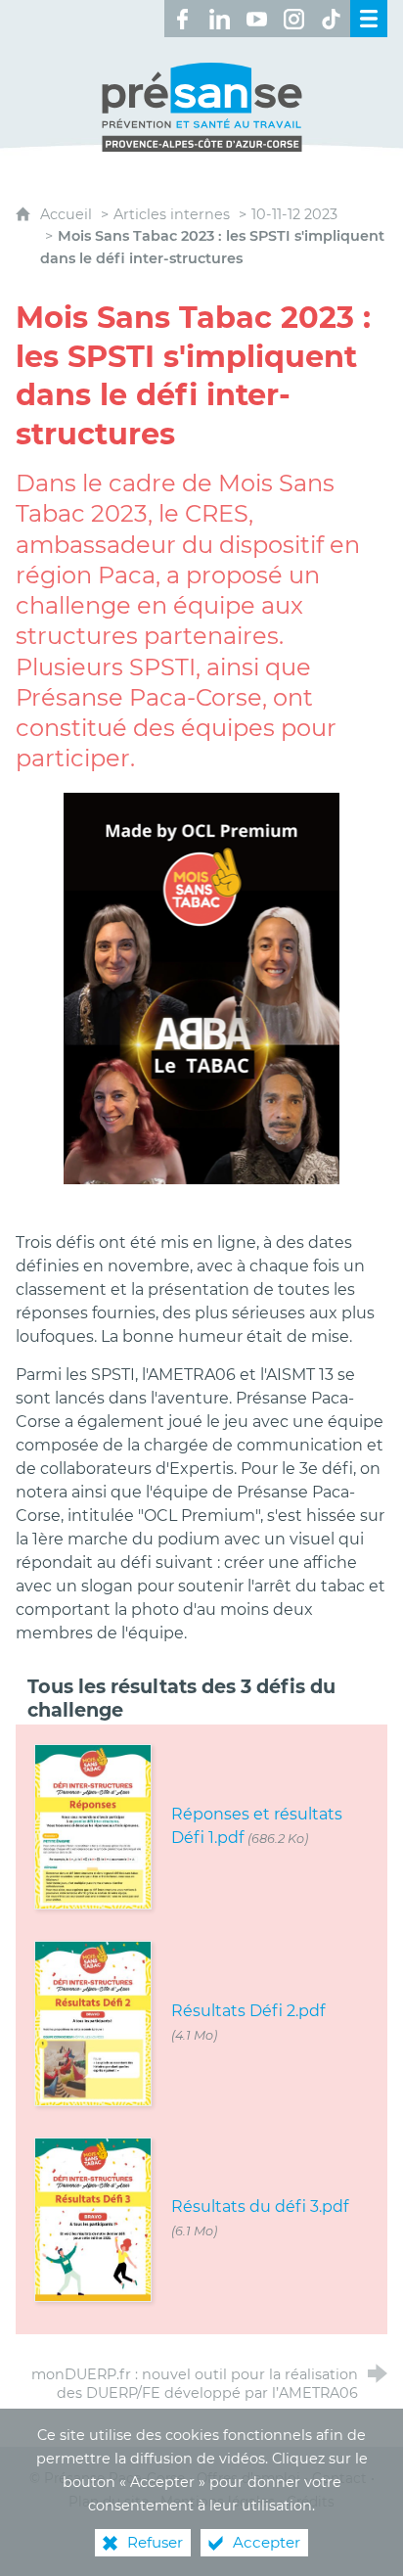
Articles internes (172, 214)
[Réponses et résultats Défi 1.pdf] (93, 1826)
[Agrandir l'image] (202, 987)
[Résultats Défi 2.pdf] (93, 2022)
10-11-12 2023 (294, 214)
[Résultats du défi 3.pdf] (93, 2218)
